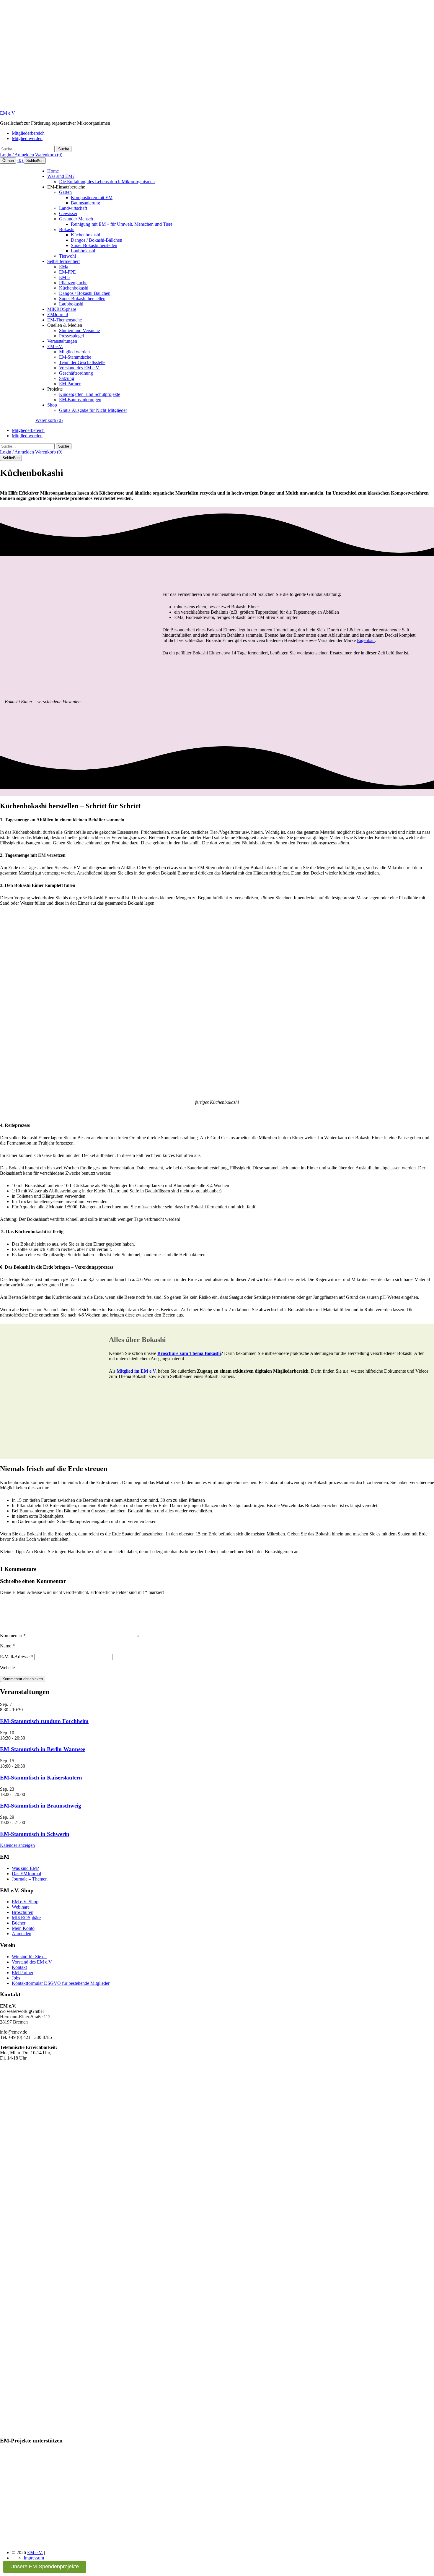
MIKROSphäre (62, 309)
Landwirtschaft (73, 208)
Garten (65, 192)
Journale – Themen (30, 1879)
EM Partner (70, 384)
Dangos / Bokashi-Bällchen (97, 240)
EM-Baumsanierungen (80, 400)
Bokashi (67, 229)
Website (7, 1668)
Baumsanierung (85, 203)
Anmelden (22, 1934)
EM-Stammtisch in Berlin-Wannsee (43, 1749)
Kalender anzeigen (17, 1845)
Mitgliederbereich (28, 133)
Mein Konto (23, 1928)
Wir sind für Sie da (29, 1957)
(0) (21, 160)
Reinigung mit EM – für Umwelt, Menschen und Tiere (122, 224)
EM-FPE (67, 272)
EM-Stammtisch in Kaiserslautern (41, 1778)
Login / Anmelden (17, 155)
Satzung (67, 378)
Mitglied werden (27, 138)
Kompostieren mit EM (92, 198)
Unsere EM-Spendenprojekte (45, 2567)
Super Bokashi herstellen (94, 245)
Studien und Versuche (79, 330)
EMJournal (58, 315)
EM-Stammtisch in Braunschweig (41, 1806)
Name (7, 1646)
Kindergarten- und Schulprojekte (90, 394)
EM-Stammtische (75, 357)
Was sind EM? (61, 176)
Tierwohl (67, 256)
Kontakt (19, 1967)
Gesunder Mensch (76, 219)
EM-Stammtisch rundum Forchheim (44, 1721)
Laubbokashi (83, 251)
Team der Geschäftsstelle (82, 362)
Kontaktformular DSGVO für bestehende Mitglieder (61, 1983)
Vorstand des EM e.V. (79, 368)
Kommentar (13, 1635)
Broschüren (23, 1912)
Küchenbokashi (85, 235)
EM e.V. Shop (25, 1902)
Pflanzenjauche (73, 283)
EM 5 (64, 277)
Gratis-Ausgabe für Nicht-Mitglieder (93, 410)
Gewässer (68, 213)
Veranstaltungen (62, 341)
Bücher (19, 1923)
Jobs (16, 1978)
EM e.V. (8, 113)
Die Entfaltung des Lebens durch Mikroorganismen (107, 182)
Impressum (34, 2558)
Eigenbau (366, 640)
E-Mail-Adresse (17, 1657)
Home (53, 171)
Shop (52, 405)
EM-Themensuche (65, 320)
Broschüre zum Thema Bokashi (189, 1353)
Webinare (21, 1907)
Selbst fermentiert (63, 261)
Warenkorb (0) (49, 155)
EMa (64, 267)
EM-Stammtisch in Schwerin (35, 1834)
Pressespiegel (71, 336)
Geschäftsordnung (76, 373)
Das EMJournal (26, 1874)
